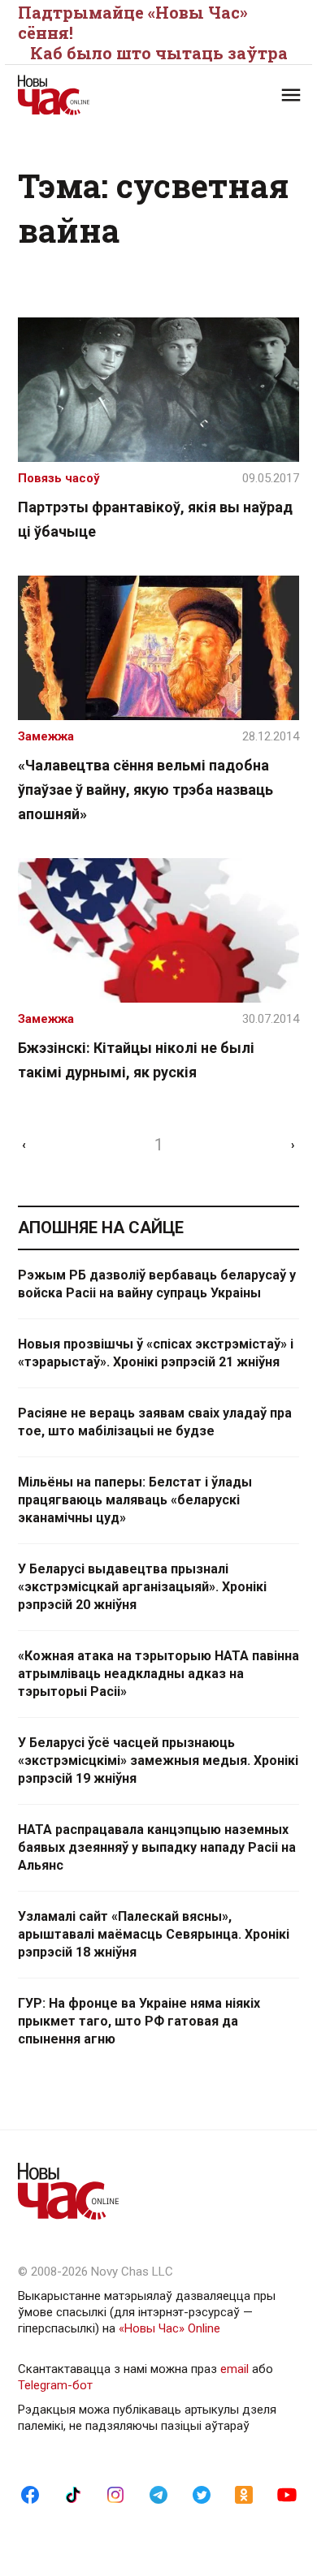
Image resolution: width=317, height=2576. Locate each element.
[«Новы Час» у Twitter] (202, 2494)
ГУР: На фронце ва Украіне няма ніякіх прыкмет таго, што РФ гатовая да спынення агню (139, 2021)
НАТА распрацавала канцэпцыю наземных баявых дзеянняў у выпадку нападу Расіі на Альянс (157, 1847)
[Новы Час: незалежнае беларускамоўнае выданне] (88, 95)
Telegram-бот (55, 2385)
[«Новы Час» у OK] (244, 2494)
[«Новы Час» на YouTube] (287, 2494)
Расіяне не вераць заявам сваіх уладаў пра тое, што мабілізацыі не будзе (155, 1422)
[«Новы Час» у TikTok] (73, 2494)
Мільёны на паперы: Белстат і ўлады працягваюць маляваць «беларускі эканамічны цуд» (135, 1500)
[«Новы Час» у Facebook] (30, 2494)
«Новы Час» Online (169, 2328)
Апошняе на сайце (101, 1228)
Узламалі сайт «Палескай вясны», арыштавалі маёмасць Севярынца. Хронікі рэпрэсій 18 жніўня (154, 1934)
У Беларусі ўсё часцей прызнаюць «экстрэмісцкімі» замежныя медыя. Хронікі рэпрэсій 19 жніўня (158, 1760)
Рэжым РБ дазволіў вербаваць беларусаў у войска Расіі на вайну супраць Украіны (157, 1284)
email (234, 2369)
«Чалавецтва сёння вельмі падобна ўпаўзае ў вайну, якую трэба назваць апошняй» (145, 790)
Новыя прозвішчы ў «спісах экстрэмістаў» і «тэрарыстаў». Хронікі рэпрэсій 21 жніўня (156, 1353)
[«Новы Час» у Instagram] (115, 2494)
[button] (291, 95)
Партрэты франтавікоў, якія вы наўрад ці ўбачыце (155, 519)
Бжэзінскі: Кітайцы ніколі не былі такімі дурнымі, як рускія (136, 1060)
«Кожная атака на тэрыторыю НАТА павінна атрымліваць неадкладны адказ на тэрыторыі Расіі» (158, 1674)
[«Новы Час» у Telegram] (158, 2494)
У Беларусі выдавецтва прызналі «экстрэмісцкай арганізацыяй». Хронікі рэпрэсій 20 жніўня (142, 1587)
